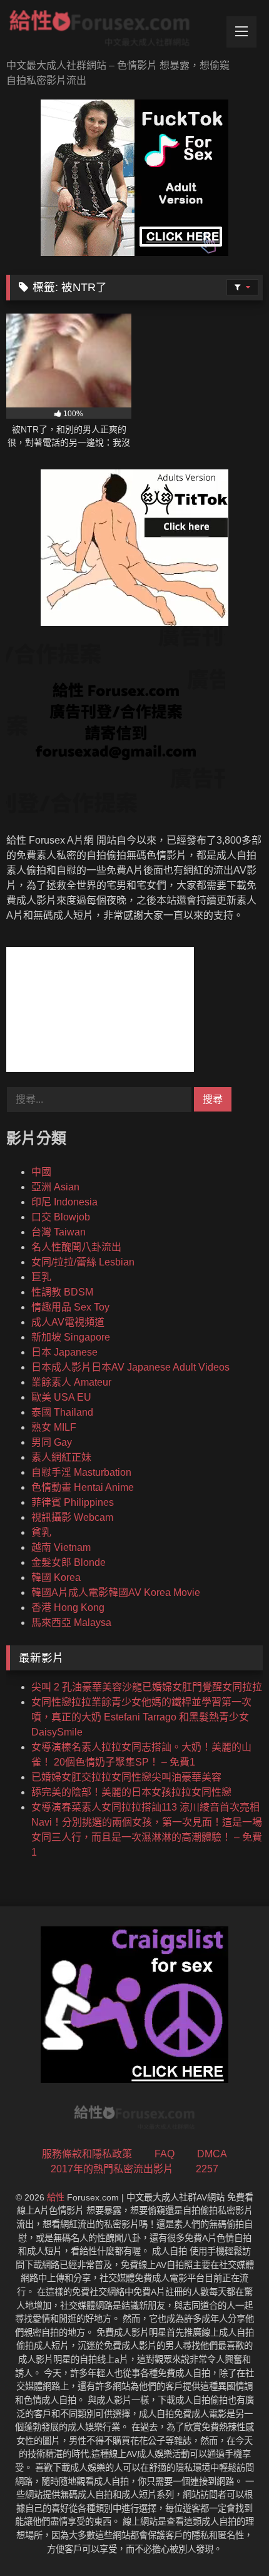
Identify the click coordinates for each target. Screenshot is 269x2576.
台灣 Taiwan (58, 1232)
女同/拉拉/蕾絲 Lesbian (83, 1262)
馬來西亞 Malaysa (71, 1623)
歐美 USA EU (61, 1397)
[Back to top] (230, 2539)
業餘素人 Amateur (71, 1382)
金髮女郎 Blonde (69, 1562)
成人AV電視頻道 (68, 1322)
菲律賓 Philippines (73, 1502)
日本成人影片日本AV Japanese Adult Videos (130, 1367)
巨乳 (41, 1277)
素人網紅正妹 (61, 1457)
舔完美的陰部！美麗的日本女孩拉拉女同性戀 (131, 1792)
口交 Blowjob (61, 1217)
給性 (56, 2197)
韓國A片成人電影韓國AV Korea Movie (116, 1592)
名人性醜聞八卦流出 (76, 1247)
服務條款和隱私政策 (87, 2154)
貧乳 (41, 1532)
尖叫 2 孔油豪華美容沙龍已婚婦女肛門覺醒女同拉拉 (147, 1687)
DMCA (212, 2154)
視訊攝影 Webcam (72, 1517)
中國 (41, 1172)
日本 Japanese (64, 1352)
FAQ (165, 2154)
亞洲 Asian (55, 1187)
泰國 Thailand (62, 1412)
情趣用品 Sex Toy (70, 1307)
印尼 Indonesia (64, 1202)
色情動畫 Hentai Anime (83, 1487)
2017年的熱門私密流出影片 (112, 2169)
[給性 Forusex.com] (110, 31)
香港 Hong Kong (68, 1607)
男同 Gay (52, 1442)
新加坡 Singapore (71, 1337)
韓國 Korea (56, 1577)
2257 (207, 2169)
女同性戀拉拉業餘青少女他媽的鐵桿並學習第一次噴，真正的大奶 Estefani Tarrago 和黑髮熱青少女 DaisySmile (141, 1717)
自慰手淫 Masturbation (81, 1472)
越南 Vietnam (61, 1547)
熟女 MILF (54, 1427)
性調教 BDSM (62, 1292)
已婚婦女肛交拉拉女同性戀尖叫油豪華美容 (126, 1777)
